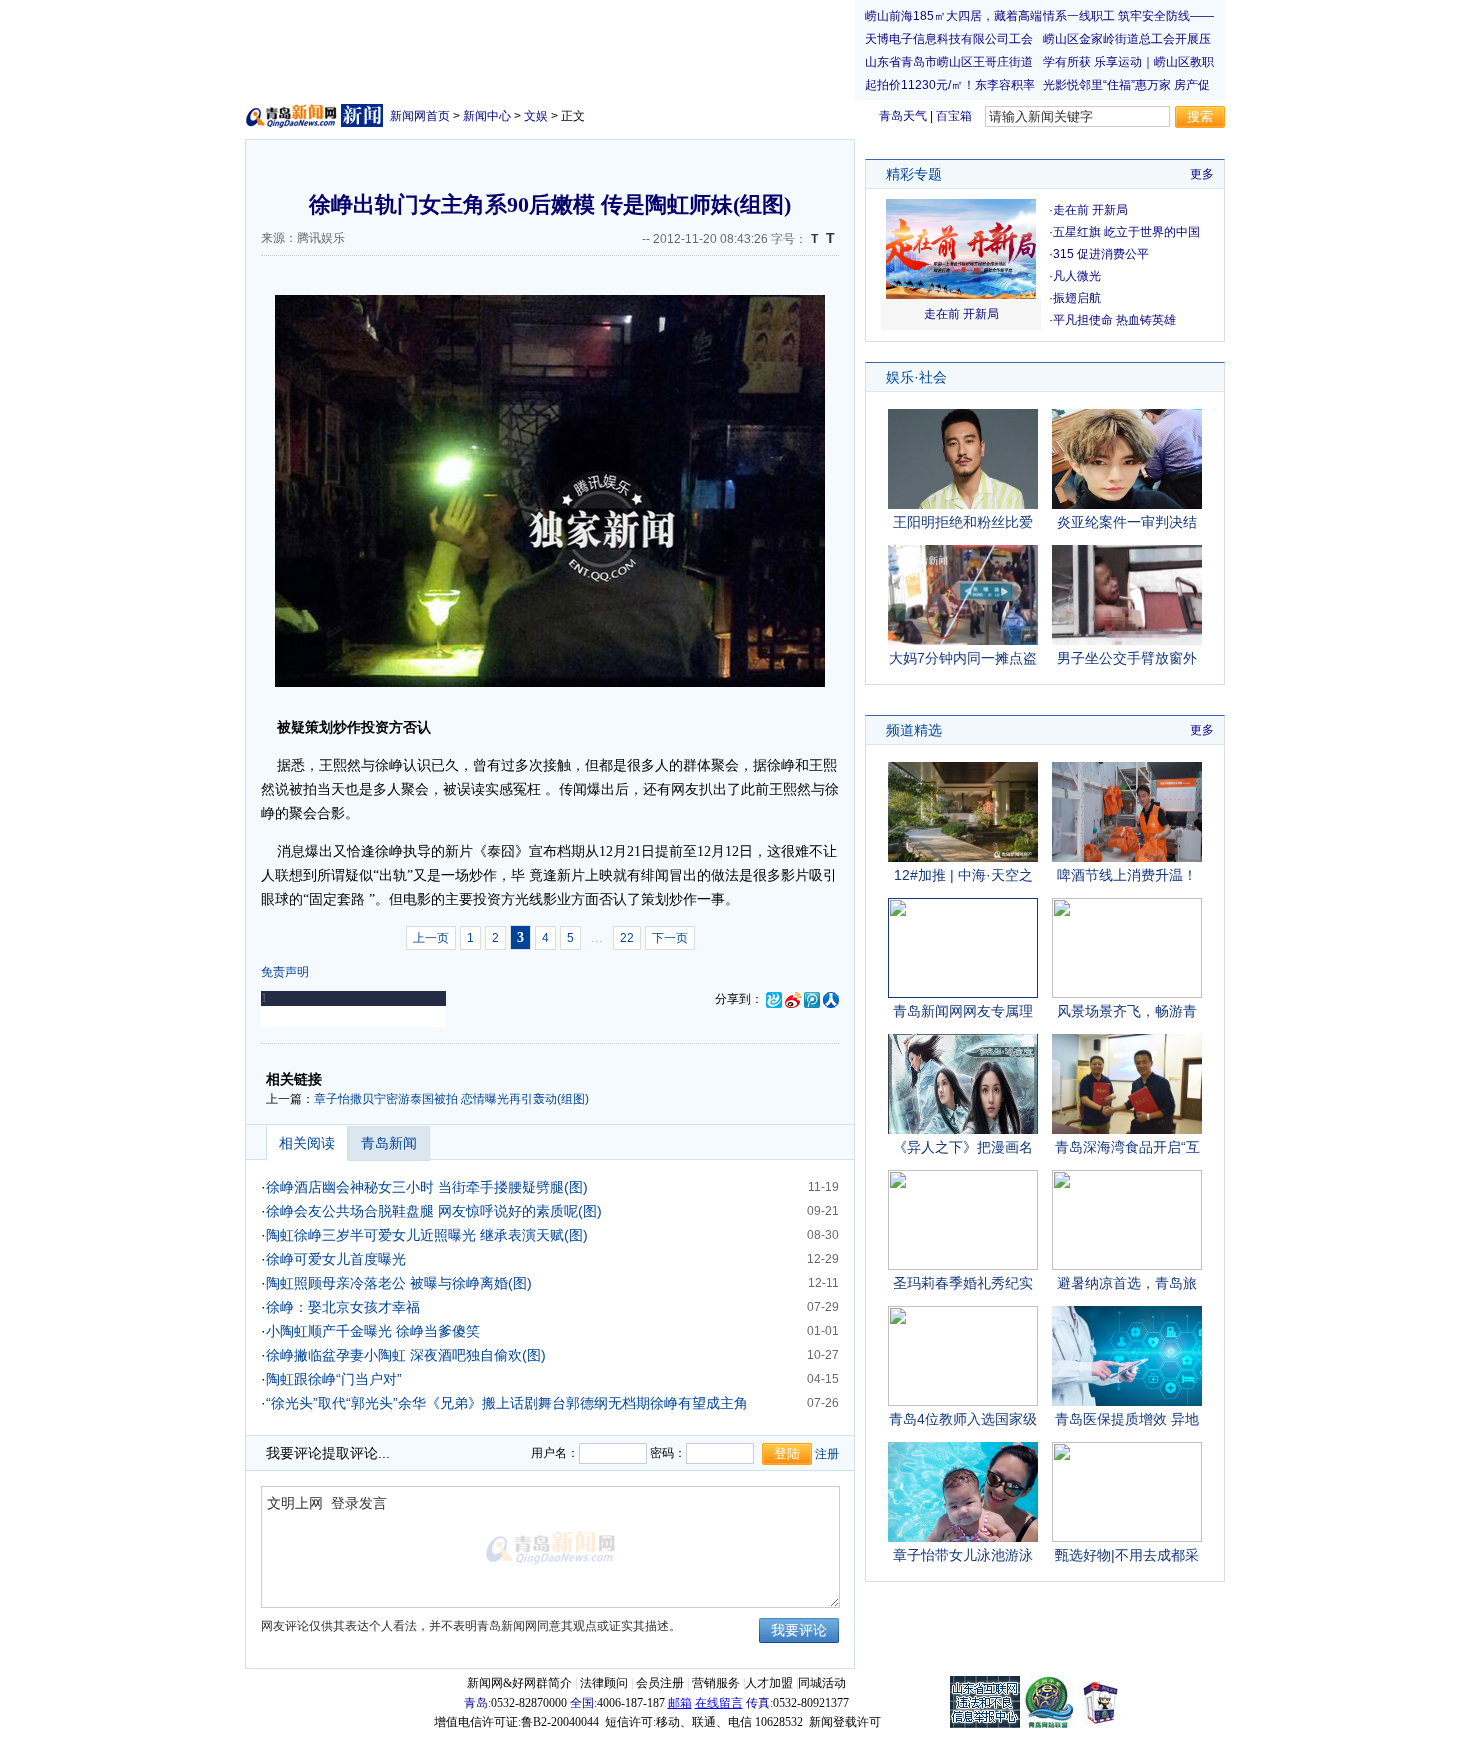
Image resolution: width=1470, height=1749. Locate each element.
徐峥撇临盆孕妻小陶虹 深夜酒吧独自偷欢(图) (406, 1355)
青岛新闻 (389, 1143)
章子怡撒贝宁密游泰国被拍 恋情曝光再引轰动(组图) (451, 1099)
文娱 (536, 116)
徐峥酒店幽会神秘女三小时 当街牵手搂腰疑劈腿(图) (427, 1187)
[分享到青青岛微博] (774, 999)
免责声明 (285, 972)
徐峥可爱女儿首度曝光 (336, 1259)
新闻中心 (487, 116)
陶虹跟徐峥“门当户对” (334, 1379)
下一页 (670, 938)
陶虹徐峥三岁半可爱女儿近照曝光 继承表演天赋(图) (427, 1235)
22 (627, 938)
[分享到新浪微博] (793, 999)
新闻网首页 (420, 116)
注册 (827, 1454)
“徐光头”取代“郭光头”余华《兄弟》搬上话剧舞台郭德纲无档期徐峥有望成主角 (507, 1403)
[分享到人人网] (831, 999)
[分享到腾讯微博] (812, 999)
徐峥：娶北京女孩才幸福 (343, 1307)
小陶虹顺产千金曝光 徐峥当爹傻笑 (373, 1331)
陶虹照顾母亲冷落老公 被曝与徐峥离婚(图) (399, 1283)
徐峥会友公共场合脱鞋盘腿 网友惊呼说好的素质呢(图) (434, 1211)
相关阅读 (307, 1143)
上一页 (431, 938)
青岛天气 (903, 116)
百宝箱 (954, 116)
